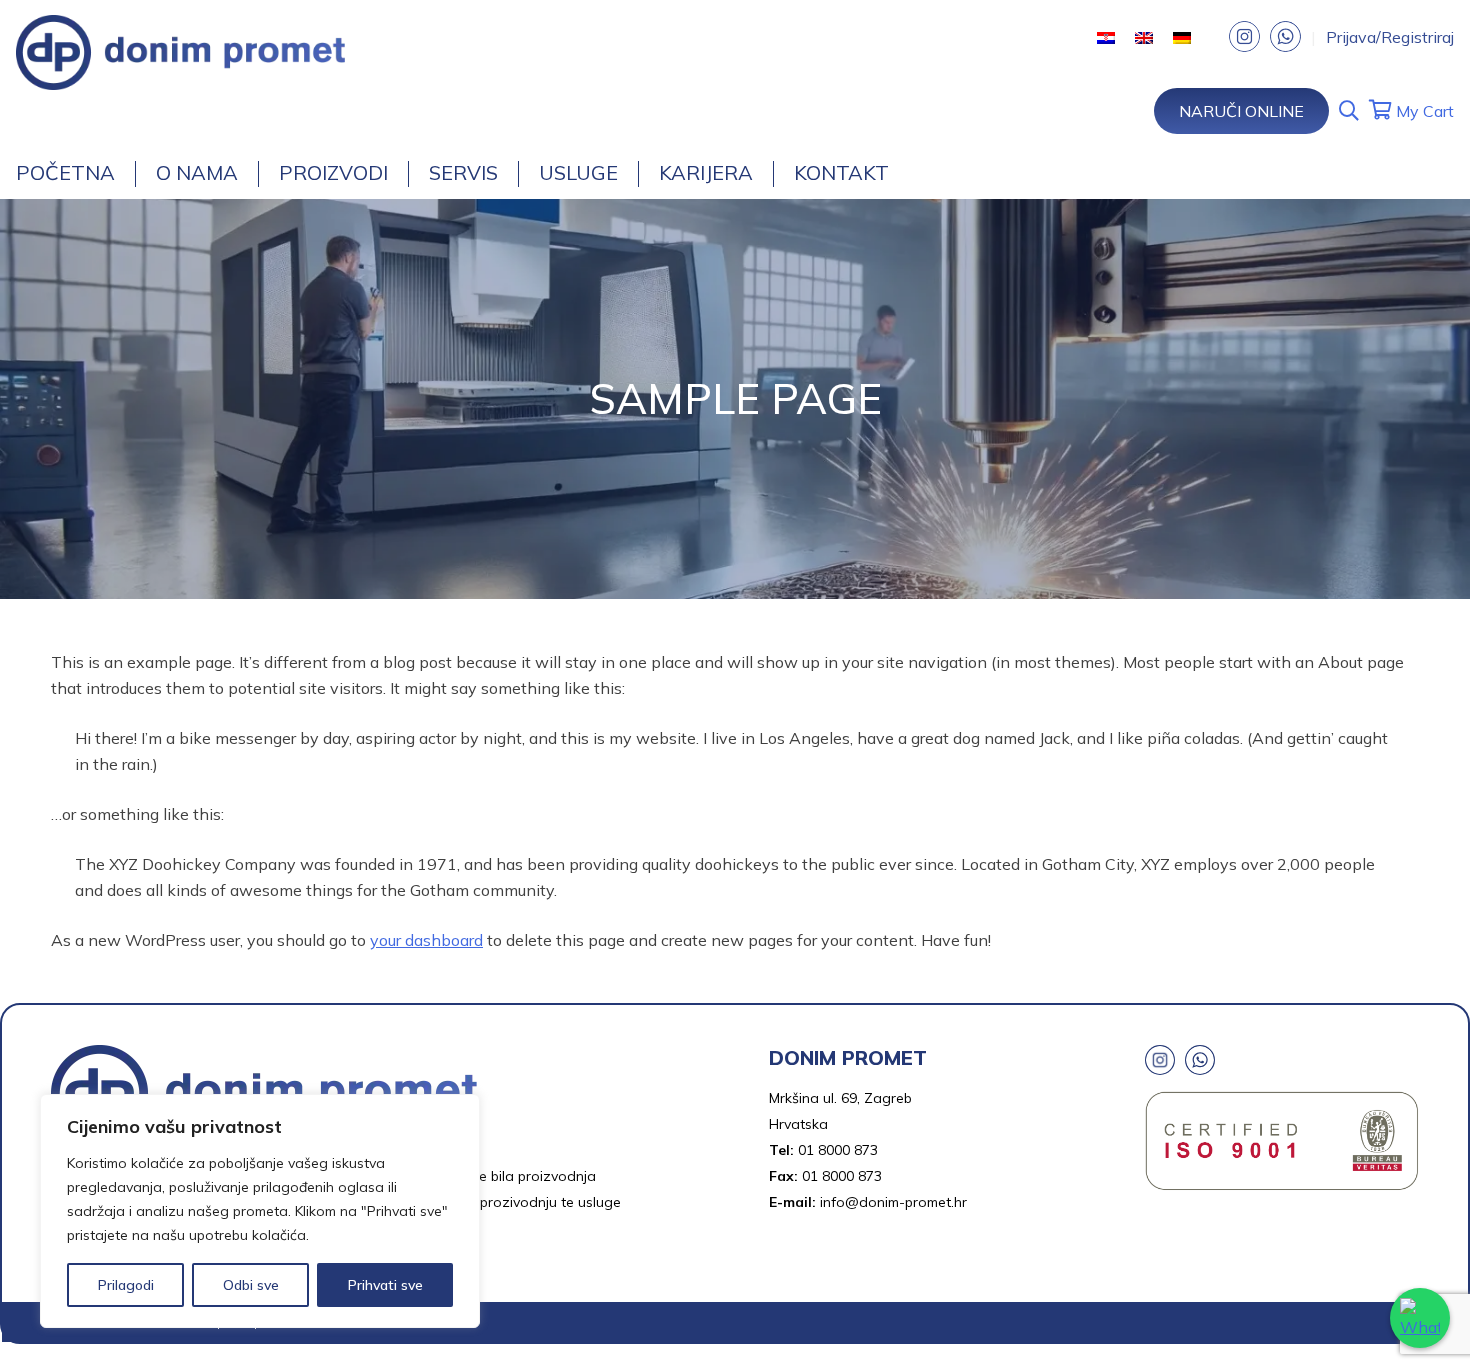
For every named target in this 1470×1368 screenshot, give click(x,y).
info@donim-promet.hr (893, 1202)
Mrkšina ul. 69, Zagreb (840, 1098)
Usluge (578, 172)
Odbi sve (251, 1285)
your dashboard (426, 940)
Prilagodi (126, 1285)
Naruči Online (1241, 111)
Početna (65, 172)
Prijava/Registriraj (1390, 37)
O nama (197, 172)
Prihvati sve (385, 1285)
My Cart (1423, 111)
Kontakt (841, 172)
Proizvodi (333, 172)
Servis (463, 172)
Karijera (706, 172)
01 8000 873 (838, 1150)
